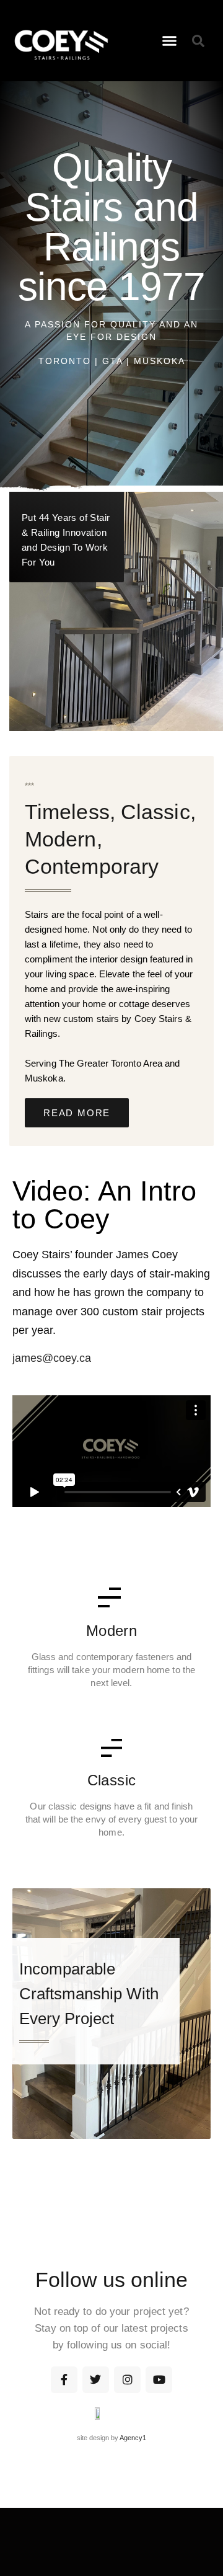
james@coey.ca (52, 1358)
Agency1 (133, 2438)
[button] (170, 41)
